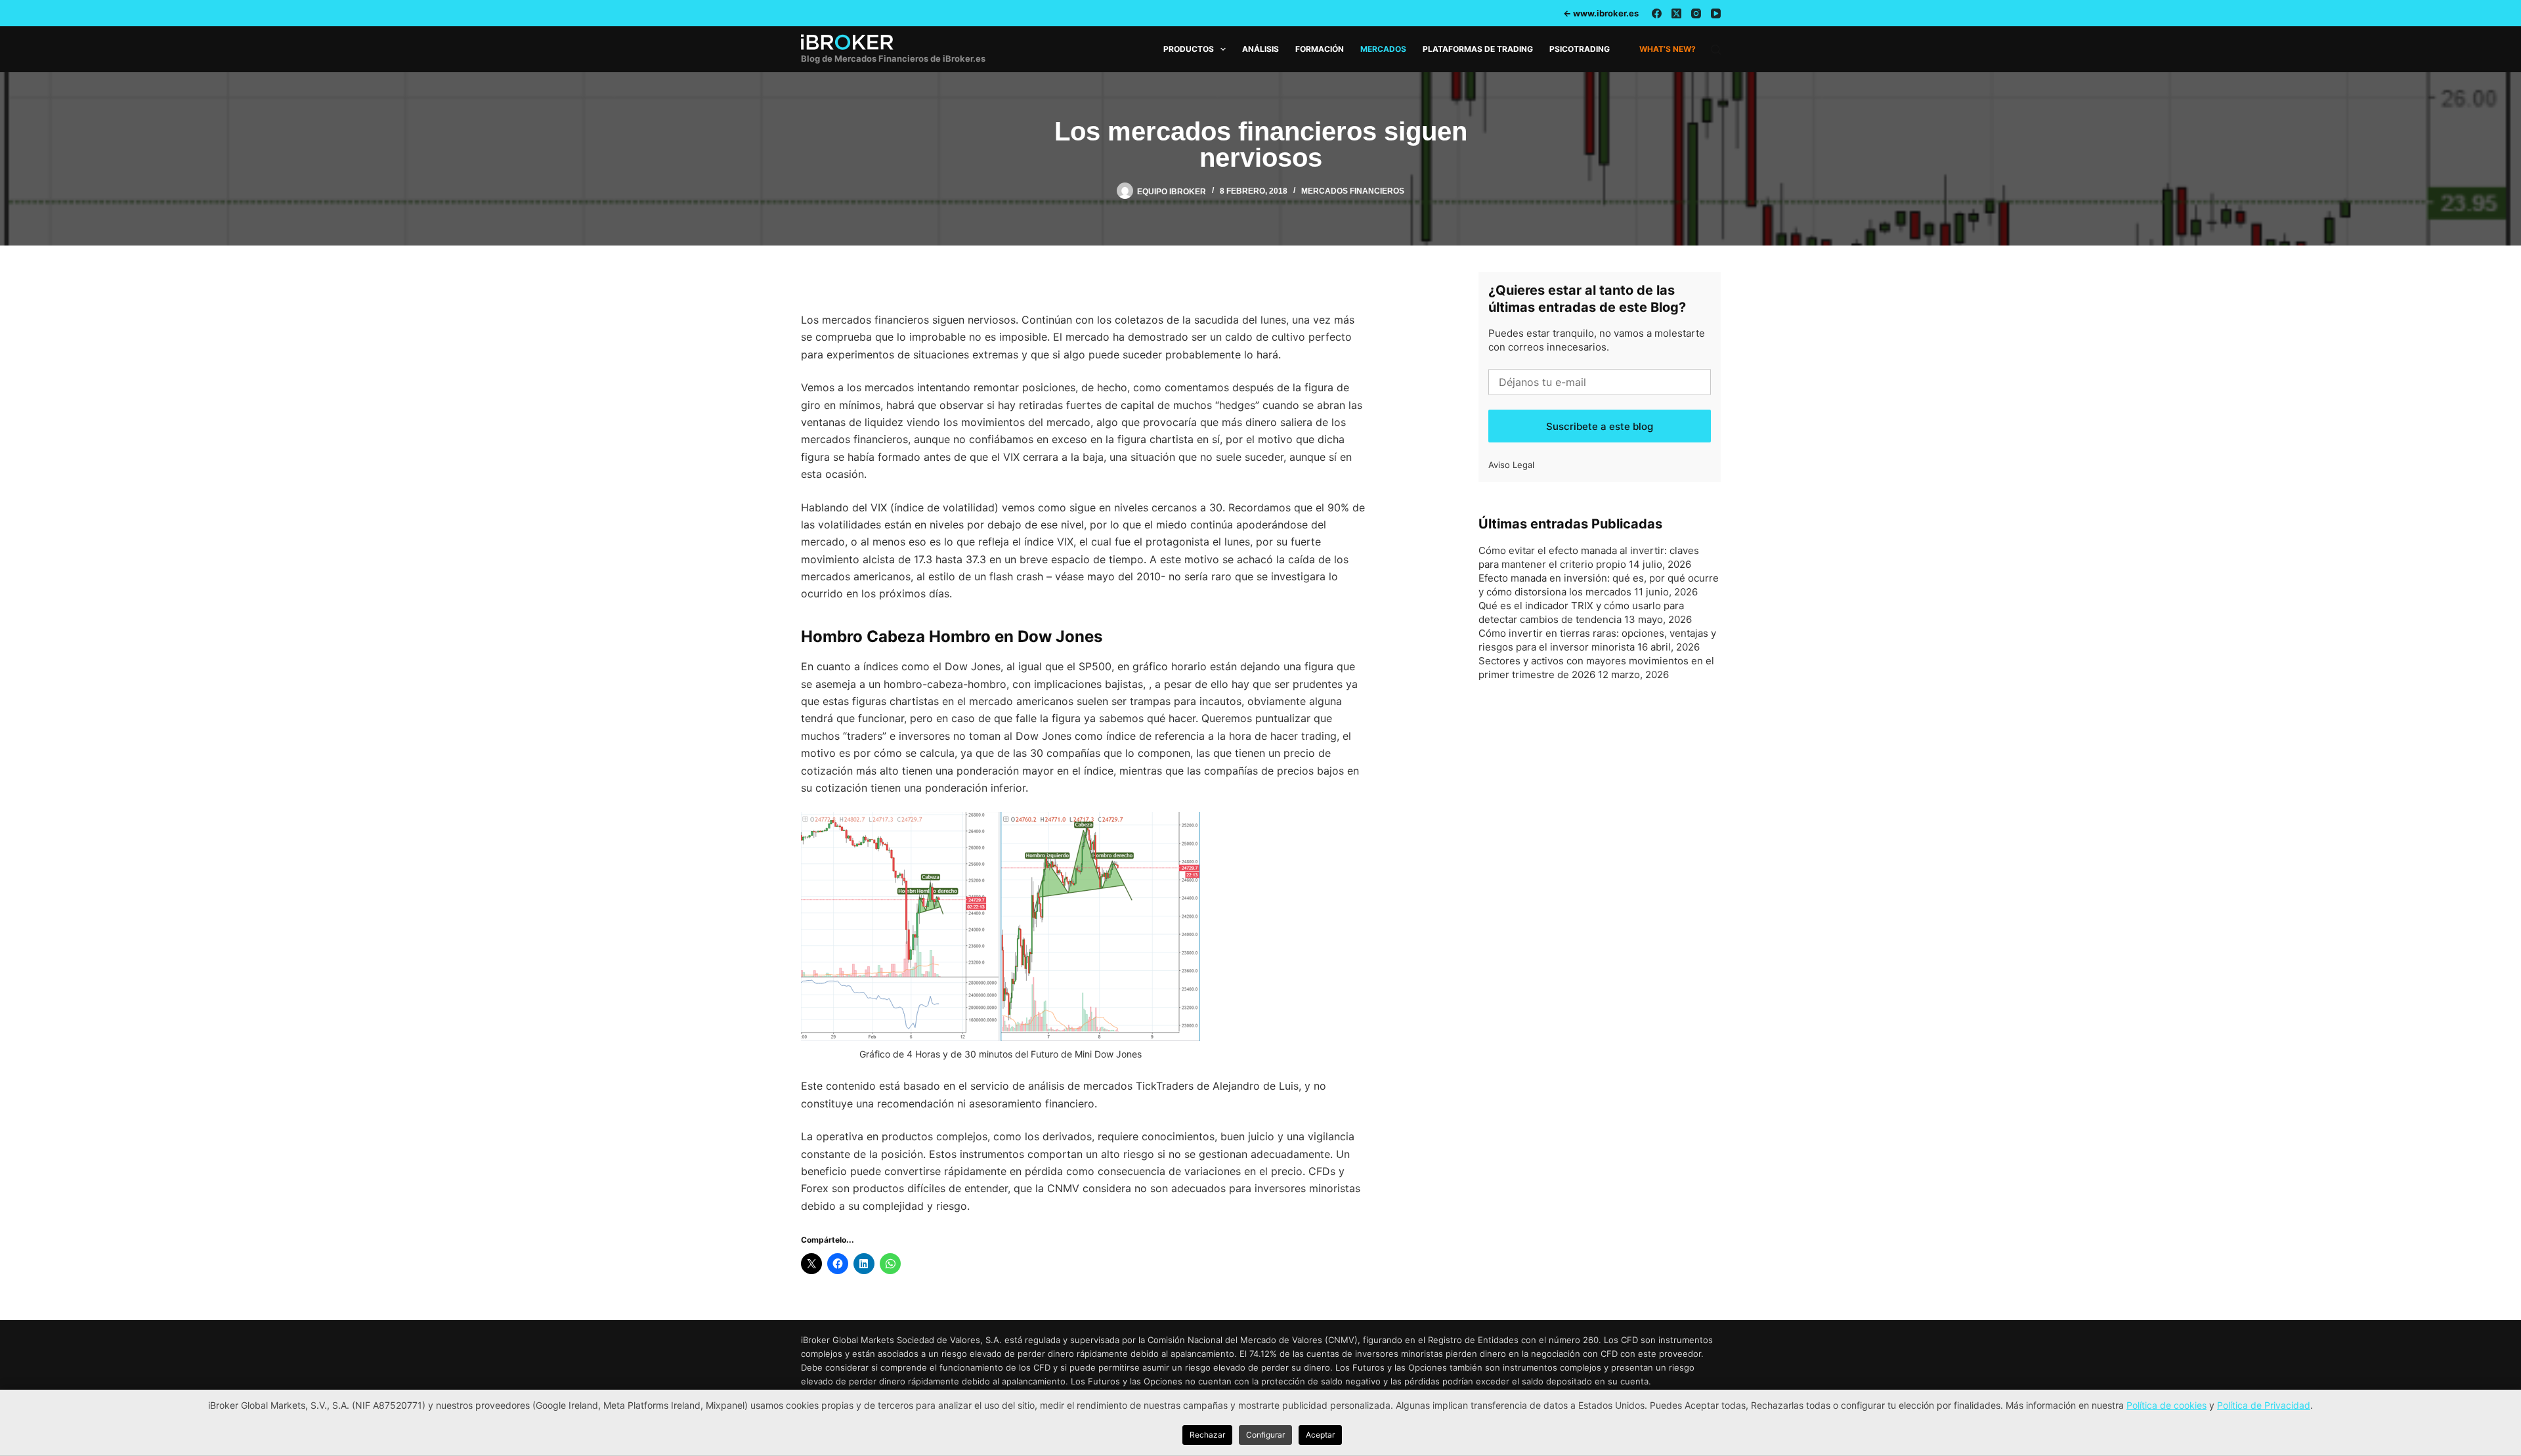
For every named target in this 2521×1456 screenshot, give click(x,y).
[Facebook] (1657, 13)
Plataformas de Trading (1478, 49)
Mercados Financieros (1353, 191)
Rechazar (1207, 1435)
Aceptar (1320, 1435)
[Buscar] (1716, 50)
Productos (1189, 49)
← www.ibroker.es (1601, 13)
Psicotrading (1580, 49)
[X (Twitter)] (1676, 13)
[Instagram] (1696, 13)
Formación (1320, 49)
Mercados (1383, 49)
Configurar (1265, 1435)
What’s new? (1668, 49)
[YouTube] (1716, 13)
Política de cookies (2166, 1405)
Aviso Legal (1511, 465)
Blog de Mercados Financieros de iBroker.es (893, 58)
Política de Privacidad (2264, 1405)
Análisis (1260, 49)
